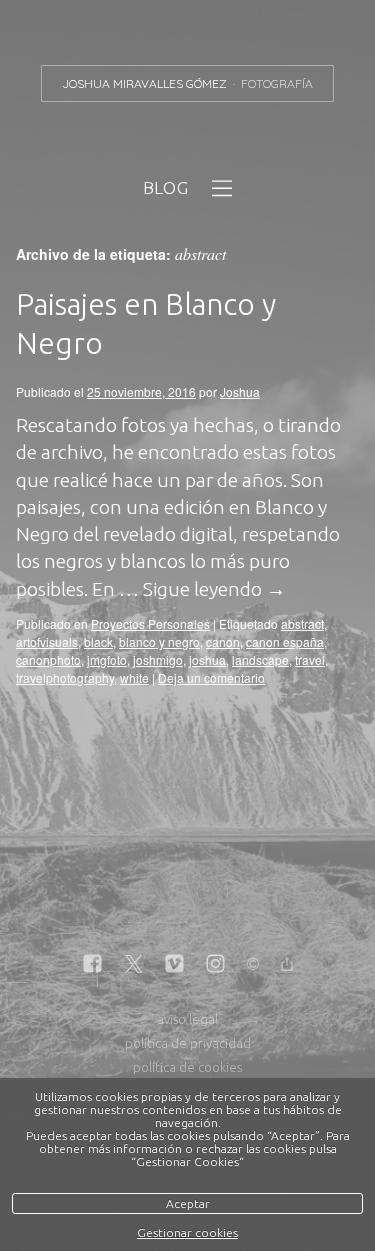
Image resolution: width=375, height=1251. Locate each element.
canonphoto (48, 659)
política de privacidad (188, 1043)
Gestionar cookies (187, 1232)
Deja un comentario (211, 677)
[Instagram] (215, 965)
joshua (207, 659)
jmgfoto (107, 659)
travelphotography (65, 677)
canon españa (285, 641)
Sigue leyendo (214, 589)
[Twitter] (133, 965)
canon (223, 641)
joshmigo (158, 659)
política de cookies (187, 1067)
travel (310, 659)
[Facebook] (92, 965)
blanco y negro (159, 641)
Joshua (240, 391)
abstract (302, 623)
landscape (260, 659)
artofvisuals (47, 641)
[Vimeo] (174, 965)
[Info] (253, 965)
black (98, 641)
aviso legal (187, 1019)
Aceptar (188, 1203)
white (134, 677)
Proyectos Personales (150, 623)
